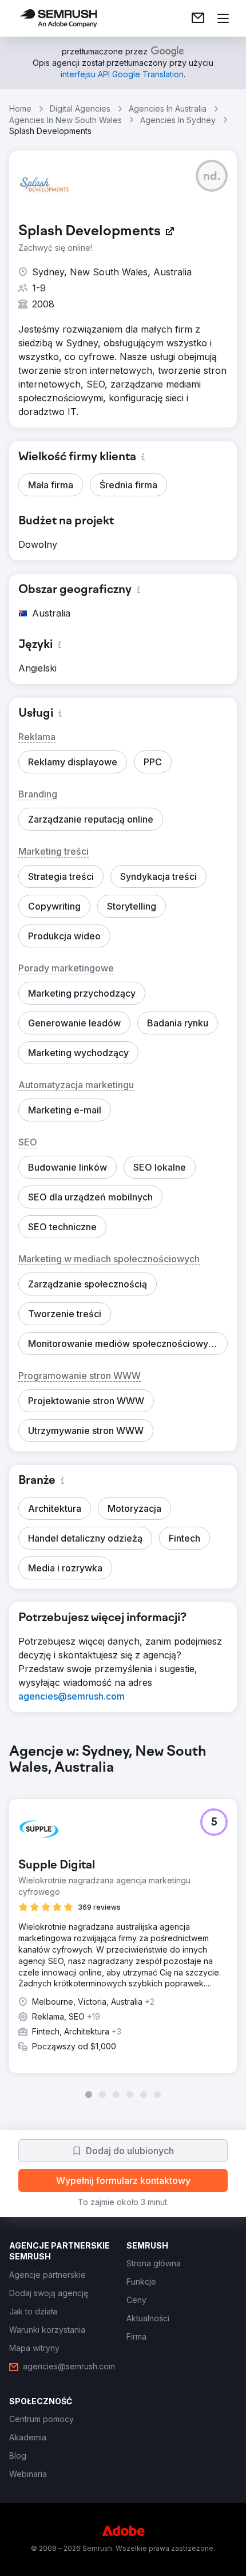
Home (20, 108)
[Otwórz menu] (223, 18)
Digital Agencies (80, 108)
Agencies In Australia (168, 108)
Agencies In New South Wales (66, 120)
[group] (123, 1921)
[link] (198, 18)
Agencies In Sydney (178, 120)
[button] (212, 176)
